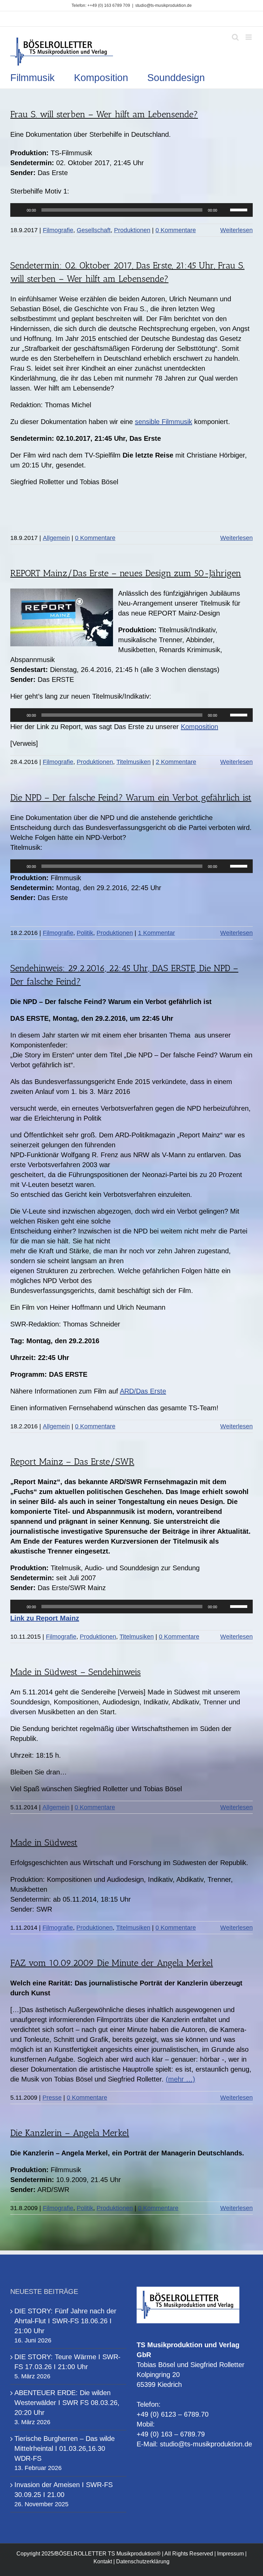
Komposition (199, 727)
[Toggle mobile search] (235, 37)
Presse (52, 2098)
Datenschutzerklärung (143, 2561)
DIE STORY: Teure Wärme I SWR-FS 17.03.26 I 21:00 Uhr (67, 2362)
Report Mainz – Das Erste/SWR (72, 1462)
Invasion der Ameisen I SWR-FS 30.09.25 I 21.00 (64, 2490)
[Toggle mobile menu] (249, 37)
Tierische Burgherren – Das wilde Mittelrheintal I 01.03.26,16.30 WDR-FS (65, 2448)
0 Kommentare (176, 230)
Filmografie (58, 230)
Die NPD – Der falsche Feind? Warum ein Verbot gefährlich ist (131, 798)
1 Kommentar (156, 933)
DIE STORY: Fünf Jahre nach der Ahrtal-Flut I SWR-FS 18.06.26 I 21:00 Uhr (65, 2321)
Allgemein (56, 538)
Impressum (230, 2554)
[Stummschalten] (225, 210)
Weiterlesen (236, 230)
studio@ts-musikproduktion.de (164, 5)
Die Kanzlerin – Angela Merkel (70, 2133)
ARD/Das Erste (143, 1391)
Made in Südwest (44, 1843)
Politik (85, 933)
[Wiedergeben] (19, 210)
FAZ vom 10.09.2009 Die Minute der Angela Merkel (112, 1963)
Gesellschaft (94, 230)
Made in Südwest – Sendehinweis (76, 1672)
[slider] (240, 209)
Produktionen (132, 230)
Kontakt (103, 2561)
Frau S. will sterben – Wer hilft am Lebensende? (104, 114)
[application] (131, 210)
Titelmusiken (134, 762)
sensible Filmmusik (164, 422)
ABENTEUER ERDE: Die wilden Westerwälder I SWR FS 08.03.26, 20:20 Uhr (67, 2403)
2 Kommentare (176, 762)
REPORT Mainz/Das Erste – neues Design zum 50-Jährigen (126, 573)
